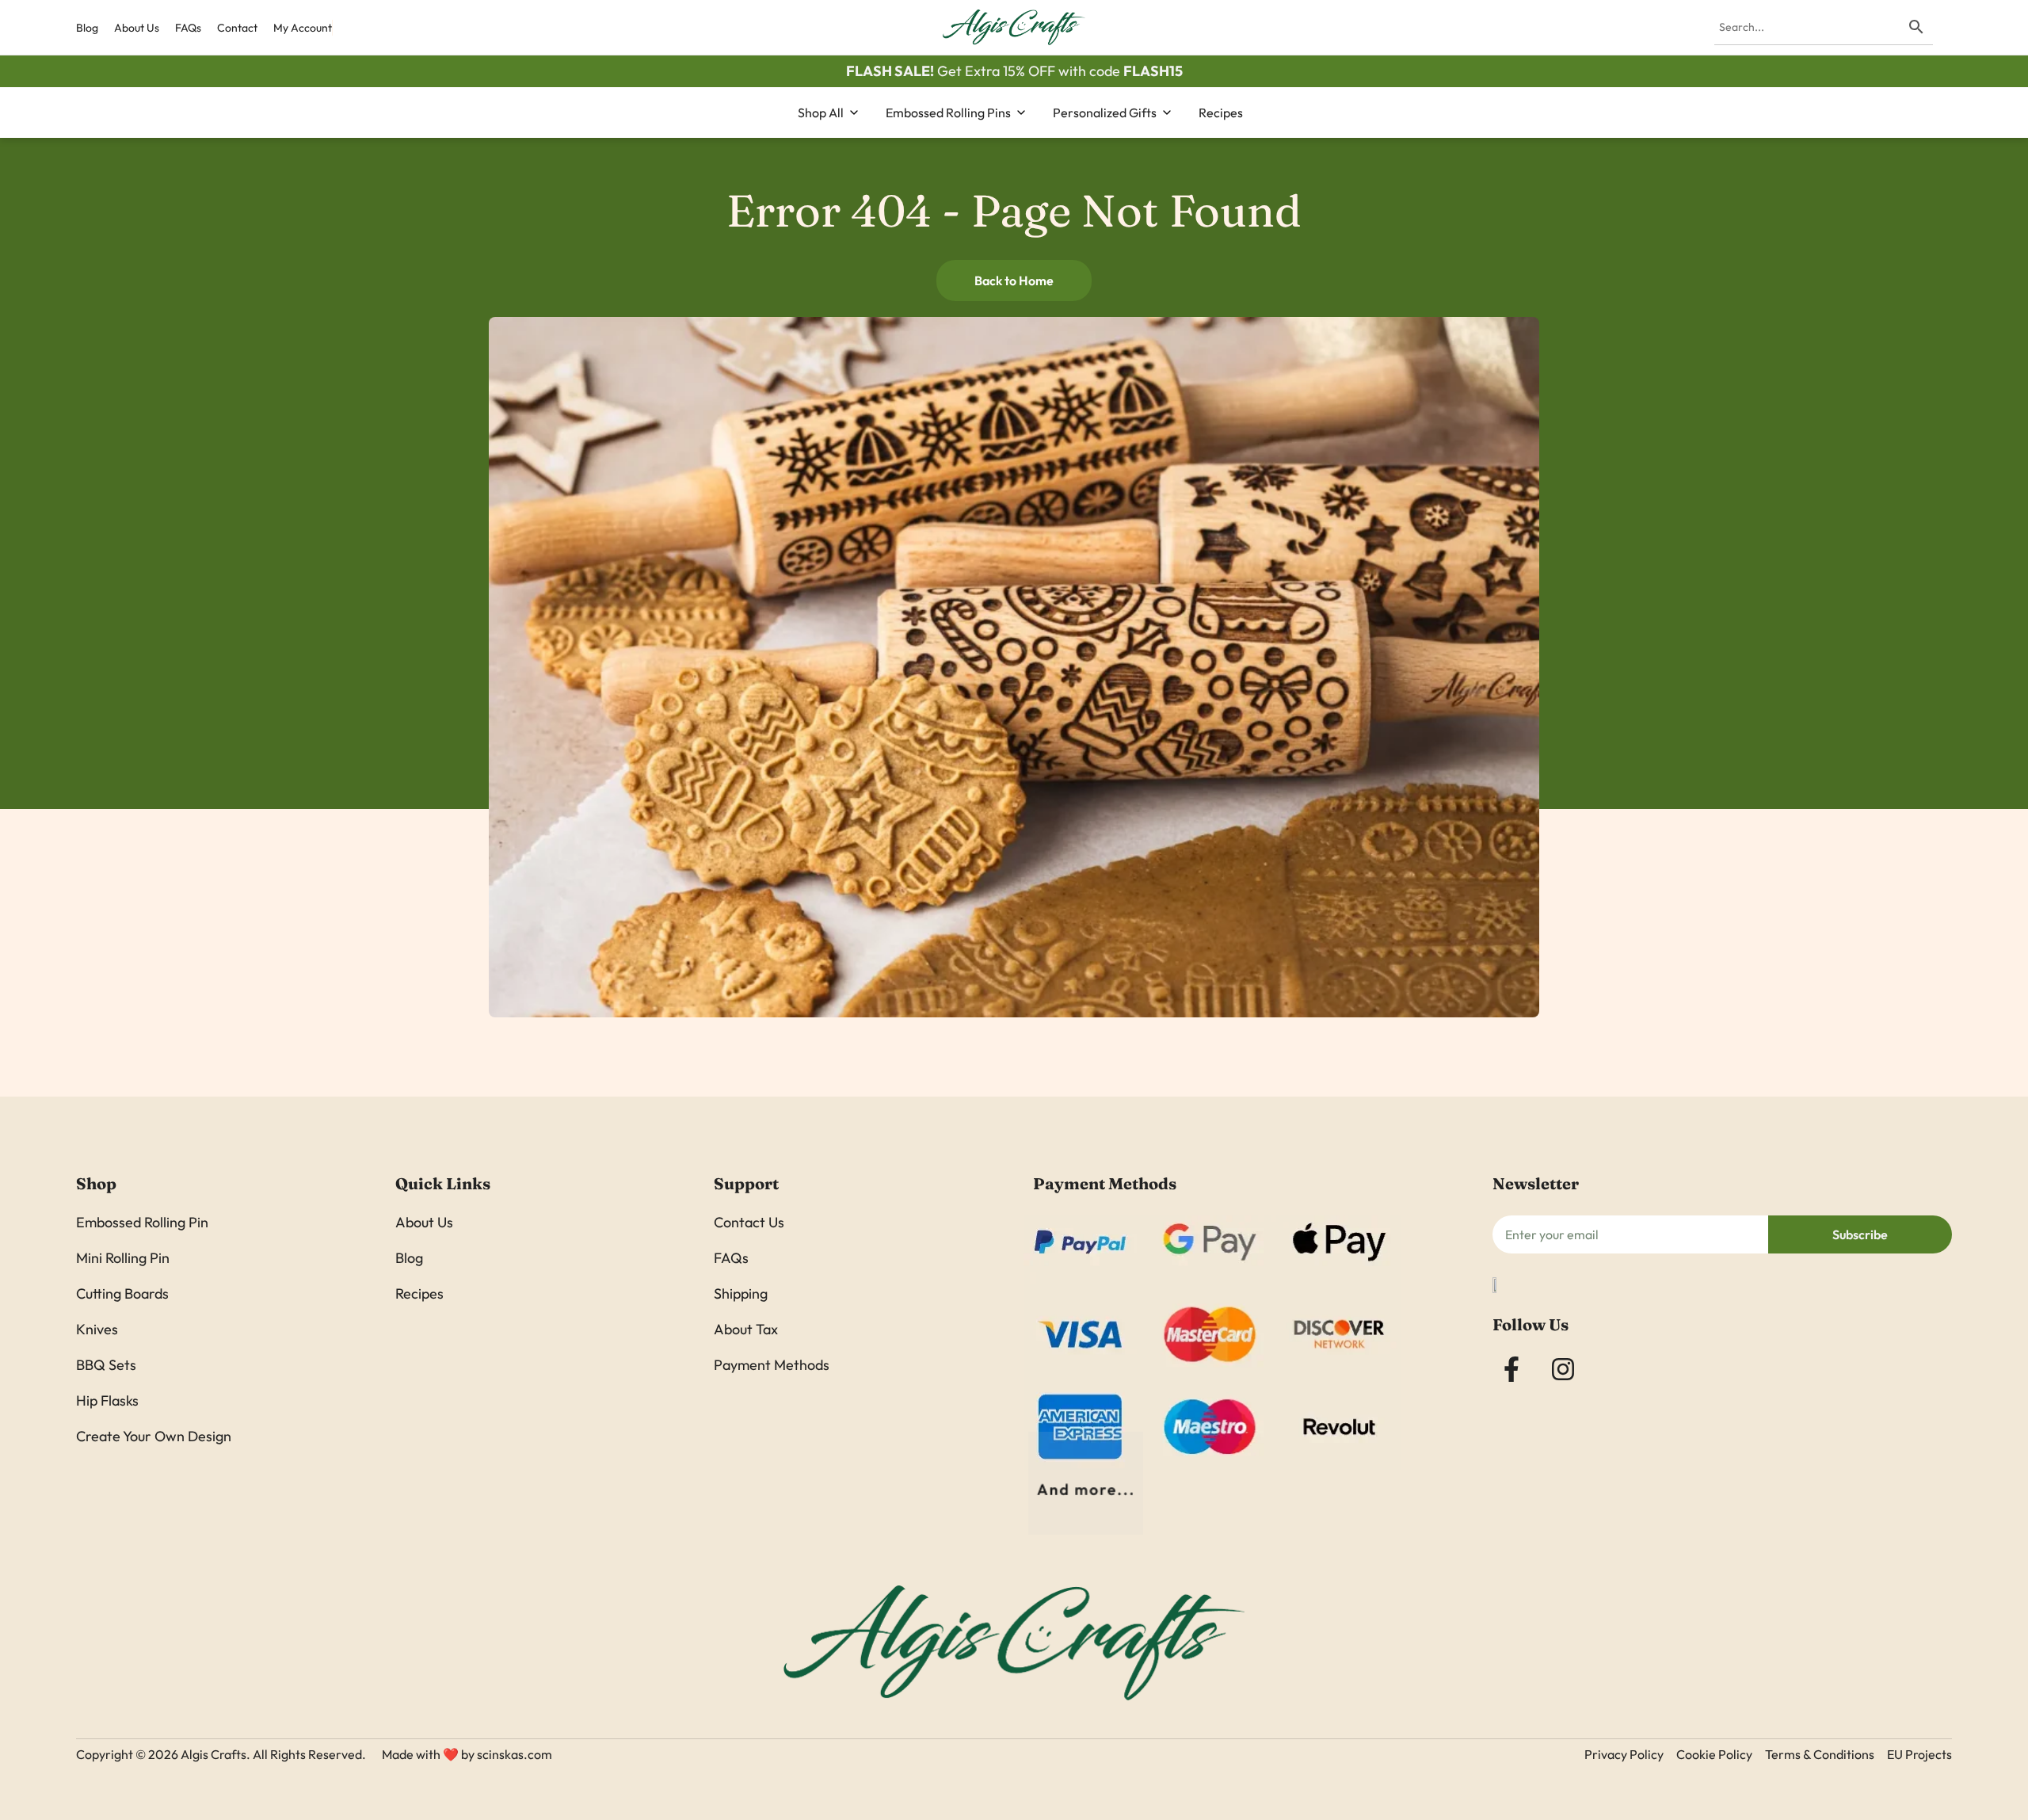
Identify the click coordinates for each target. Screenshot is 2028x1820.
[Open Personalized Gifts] (1167, 113)
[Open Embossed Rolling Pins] (1021, 113)
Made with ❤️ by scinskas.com (467, 1754)
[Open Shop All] (854, 113)
